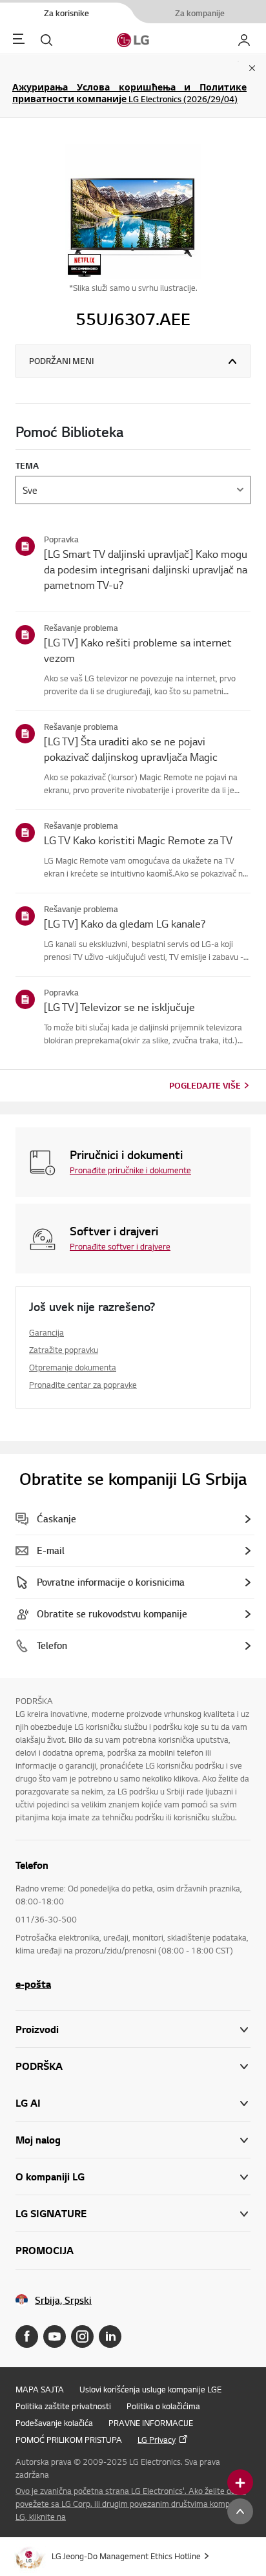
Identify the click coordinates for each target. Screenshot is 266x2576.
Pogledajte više (205, 1085)
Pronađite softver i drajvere (120, 1246)
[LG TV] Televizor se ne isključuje (119, 1007)
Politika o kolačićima (163, 2406)
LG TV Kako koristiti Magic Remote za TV (138, 840)
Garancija (46, 1332)
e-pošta (33, 1984)
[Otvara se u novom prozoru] (27, 2336)
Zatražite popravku (64, 1350)
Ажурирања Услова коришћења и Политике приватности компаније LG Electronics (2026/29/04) (129, 93)
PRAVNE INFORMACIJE (151, 2423)
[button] (133, 2066)
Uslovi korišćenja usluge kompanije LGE (150, 2389)
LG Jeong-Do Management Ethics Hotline (126, 2556)
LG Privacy (157, 2440)
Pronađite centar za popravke (83, 1385)
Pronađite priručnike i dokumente (130, 1170)
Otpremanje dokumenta (73, 1367)
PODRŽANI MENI (61, 361)
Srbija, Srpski (63, 2300)
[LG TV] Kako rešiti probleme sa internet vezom (138, 650)
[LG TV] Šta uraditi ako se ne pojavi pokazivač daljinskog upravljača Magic (131, 749)
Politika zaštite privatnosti (63, 2406)
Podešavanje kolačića (54, 2423)
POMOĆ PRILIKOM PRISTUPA (69, 2440)
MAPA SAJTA (40, 2389)
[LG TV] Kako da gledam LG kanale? (125, 923)
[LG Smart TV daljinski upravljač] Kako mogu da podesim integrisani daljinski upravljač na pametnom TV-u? (146, 569)
